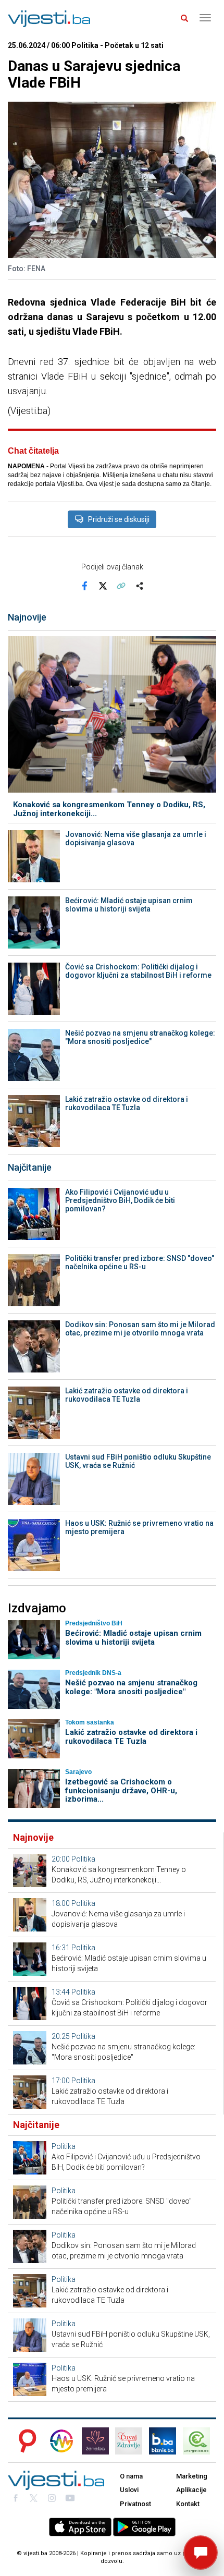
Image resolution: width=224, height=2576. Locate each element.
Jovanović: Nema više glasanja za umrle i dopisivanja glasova (136, 839)
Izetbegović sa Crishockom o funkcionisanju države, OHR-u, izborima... (121, 1790)
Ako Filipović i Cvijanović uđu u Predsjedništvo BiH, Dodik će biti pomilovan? (120, 1200)
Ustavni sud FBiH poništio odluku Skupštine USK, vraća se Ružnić (138, 1461)
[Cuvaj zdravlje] (129, 2441)
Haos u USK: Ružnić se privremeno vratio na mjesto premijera (139, 1527)
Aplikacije (191, 2490)
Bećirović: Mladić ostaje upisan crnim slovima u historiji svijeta (129, 905)
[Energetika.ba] (200, 2441)
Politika (83, 1859)
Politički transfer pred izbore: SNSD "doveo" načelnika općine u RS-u (140, 1262)
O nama (131, 2476)
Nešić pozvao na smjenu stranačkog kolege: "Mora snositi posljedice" (140, 1037)
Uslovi (129, 2490)
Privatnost (135, 2504)
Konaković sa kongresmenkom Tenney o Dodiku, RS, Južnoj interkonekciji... (109, 809)
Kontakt (188, 2504)
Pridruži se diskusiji (119, 519)
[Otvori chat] (201, 2553)
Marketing (192, 2476)
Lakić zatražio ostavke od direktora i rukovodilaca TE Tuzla (127, 1103)
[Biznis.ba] (163, 2441)
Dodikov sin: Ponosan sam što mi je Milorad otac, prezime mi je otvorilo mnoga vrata (140, 1329)
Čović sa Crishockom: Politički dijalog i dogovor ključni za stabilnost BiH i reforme (138, 971)
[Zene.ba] (95, 2441)
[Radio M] (24, 2441)
